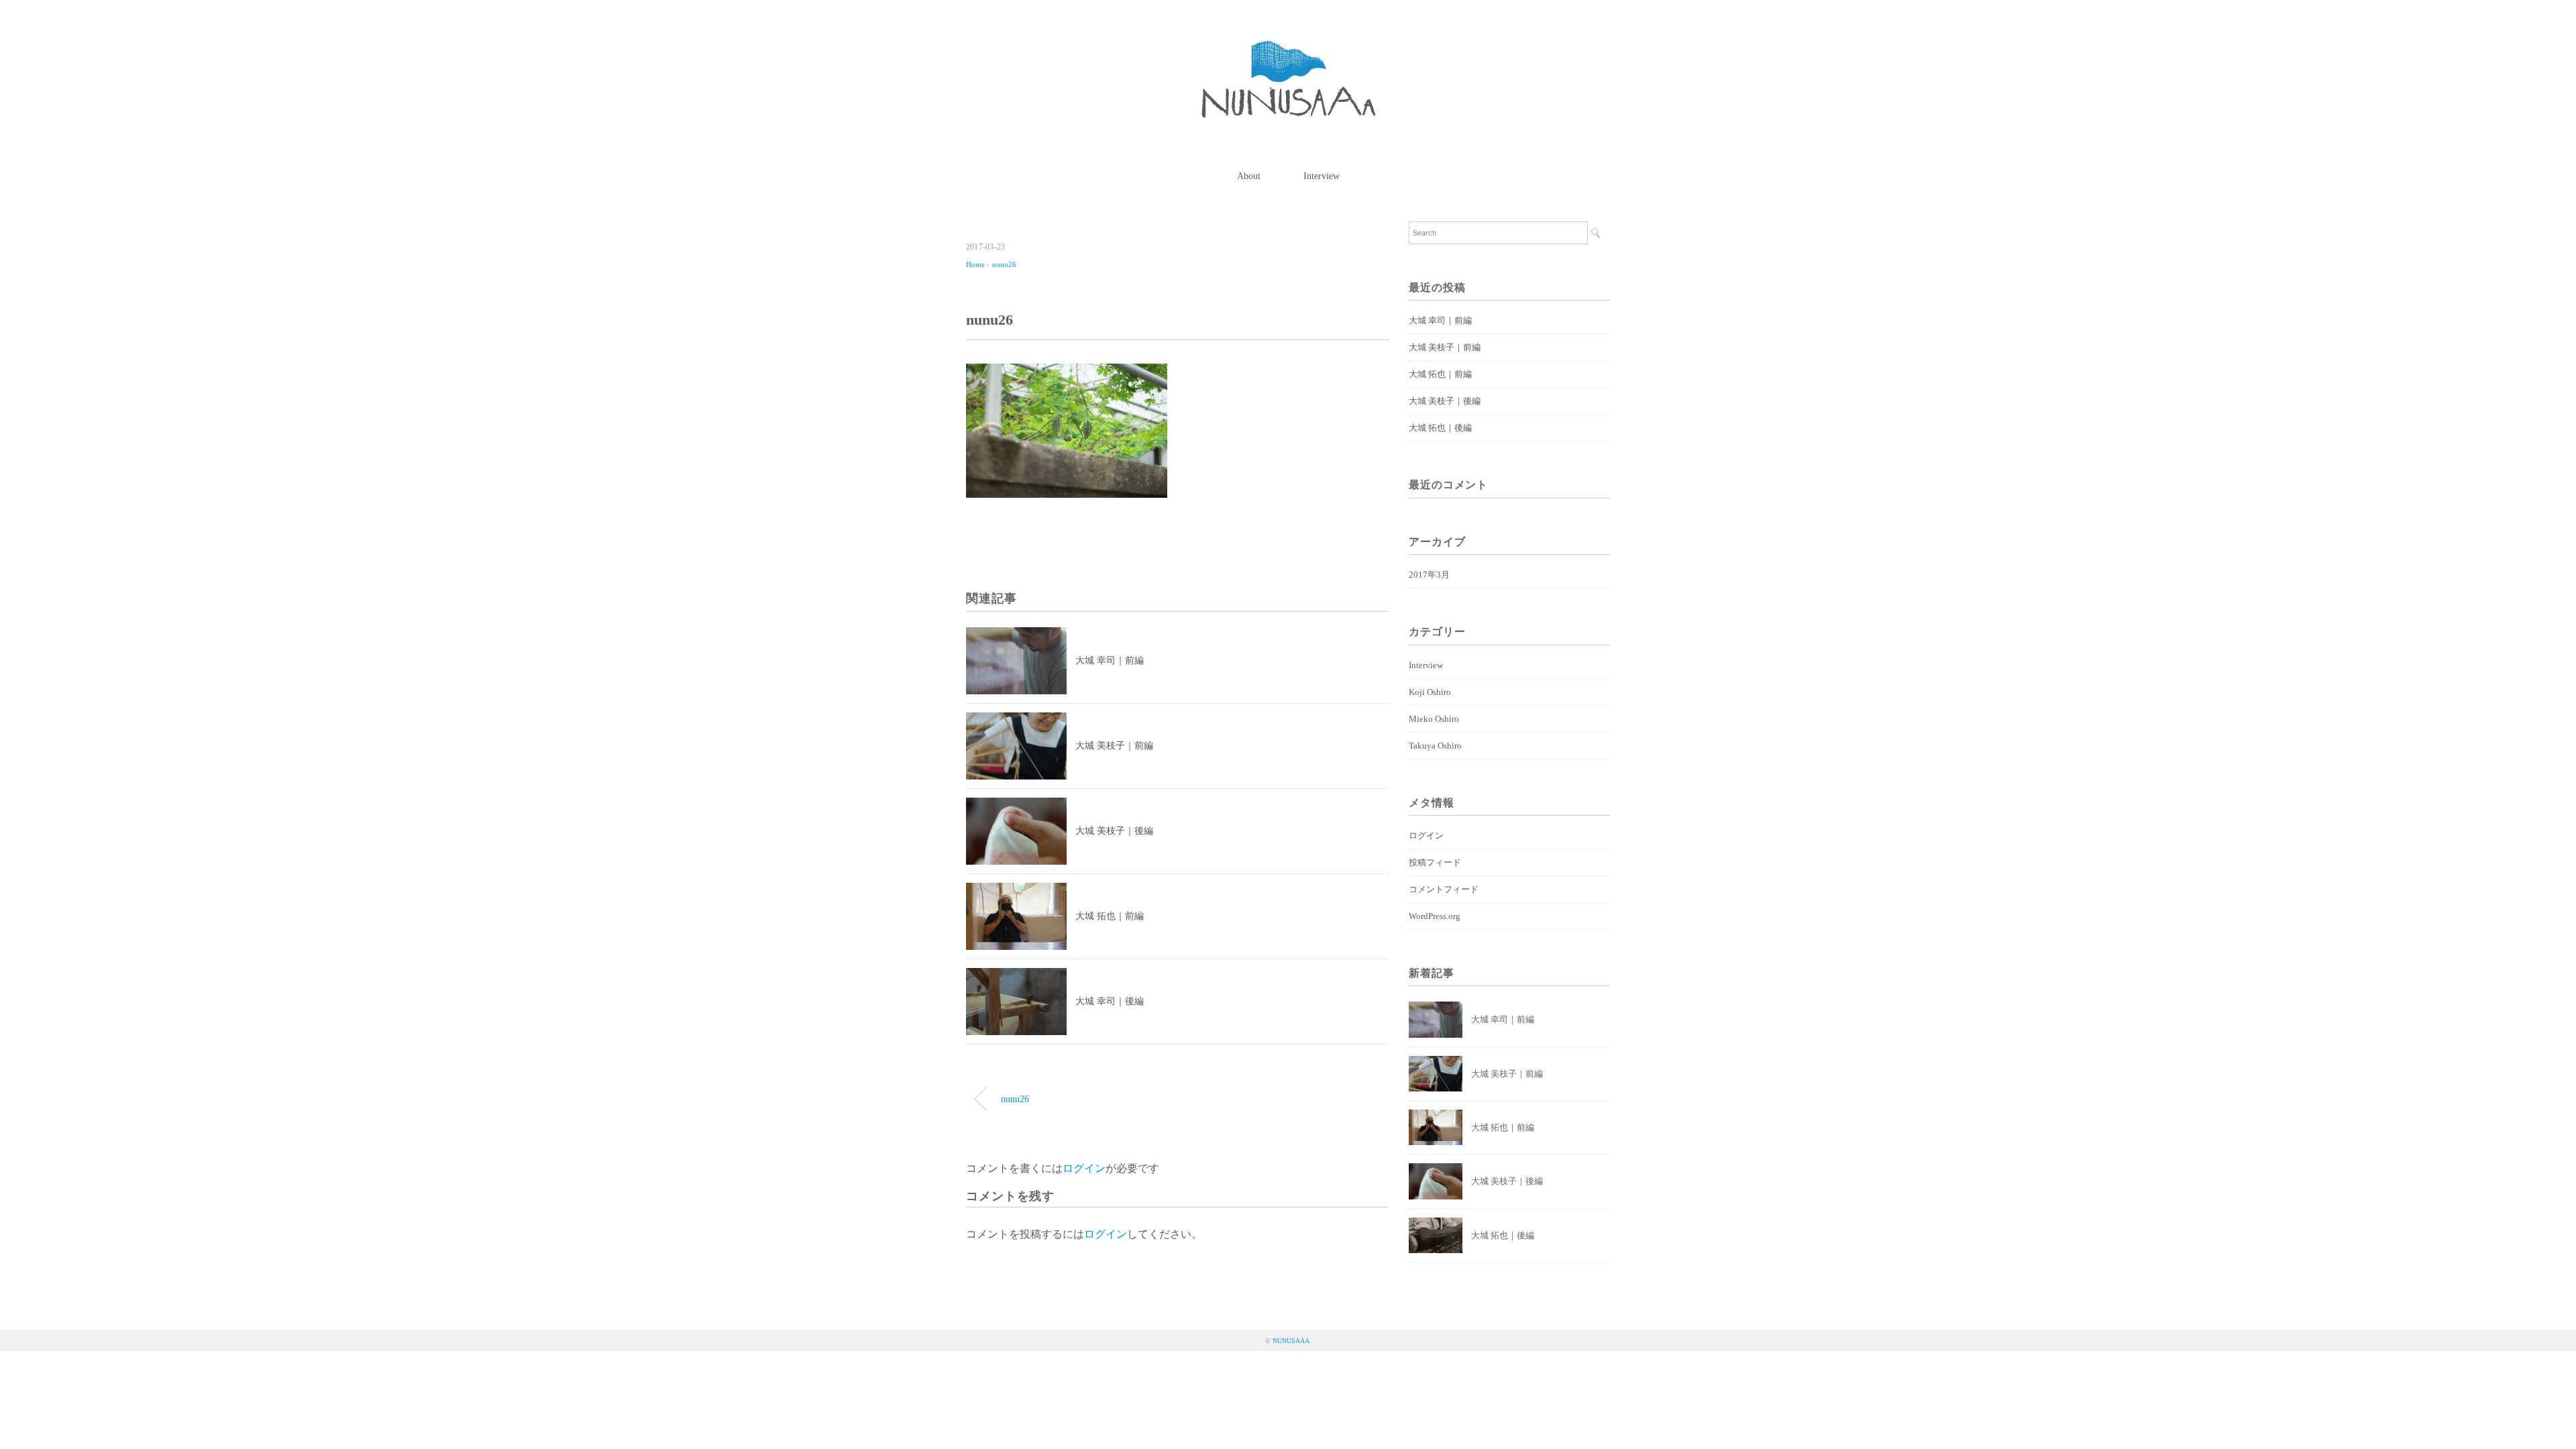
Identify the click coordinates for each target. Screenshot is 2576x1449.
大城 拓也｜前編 (1110, 916)
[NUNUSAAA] (1288, 50)
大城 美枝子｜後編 (1114, 831)
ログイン (1084, 1168)
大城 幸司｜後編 (1110, 1001)
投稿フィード (1435, 862)
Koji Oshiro (1430, 692)
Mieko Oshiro (1434, 719)
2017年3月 (1429, 575)
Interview (1322, 176)
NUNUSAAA (1291, 1341)
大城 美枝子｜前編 (1114, 746)
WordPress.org (1435, 916)
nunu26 (1004, 264)
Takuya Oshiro (1435, 746)
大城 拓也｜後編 (1440, 428)
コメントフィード (1444, 889)
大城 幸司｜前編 (1110, 660)
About (1249, 176)
